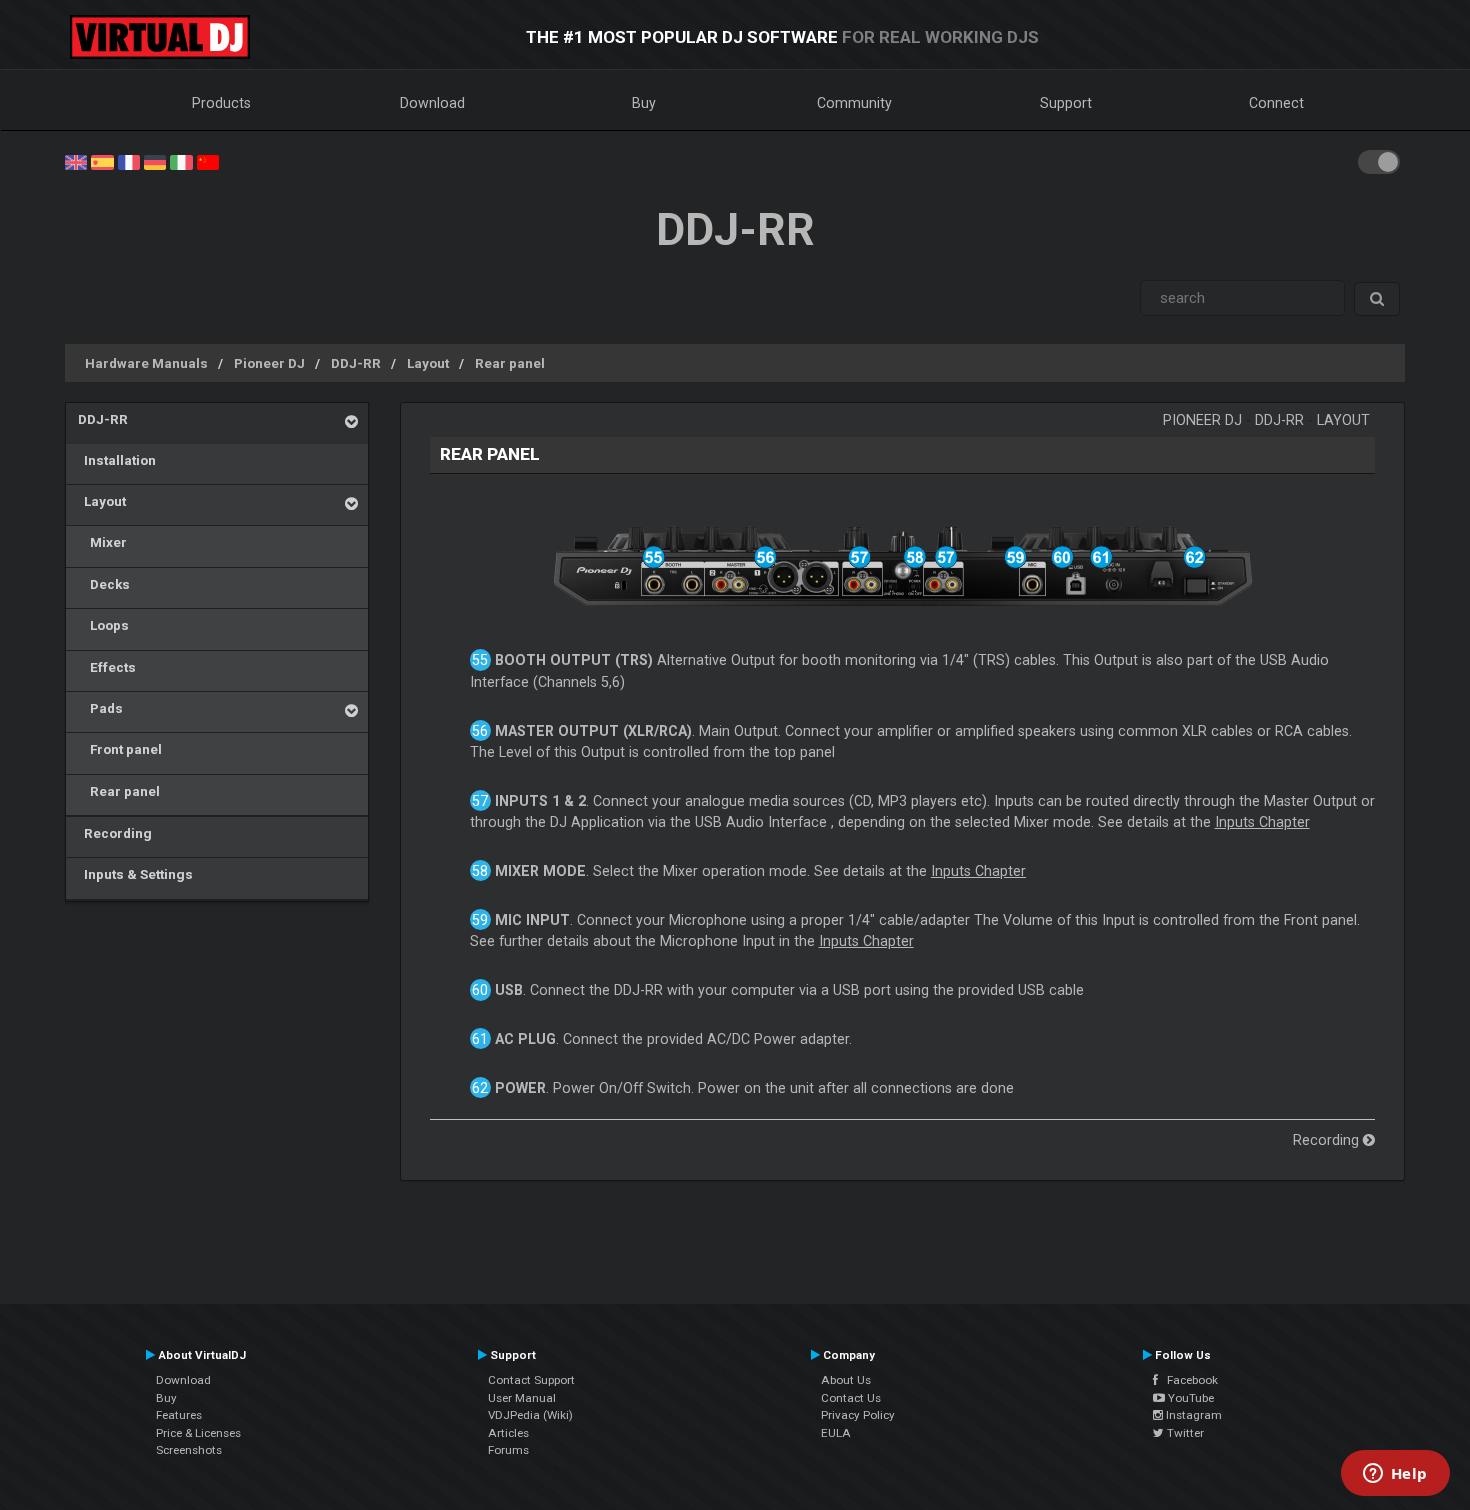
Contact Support (531, 1380)
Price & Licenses (198, 1433)
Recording (115, 833)
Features (179, 1415)
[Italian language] (181, 161)
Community (854, 103)
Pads (100, 708)
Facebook (1188, 1380)
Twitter (1184, 1433)
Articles (508, 1433)
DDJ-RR (356, 363)
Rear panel (510, 363)
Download (432, 103)
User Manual (522, 1398)
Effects (107, 667)
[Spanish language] (102, 161)
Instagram (1192, 1415)
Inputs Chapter (1262, 822)
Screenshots (189, 1450)
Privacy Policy (858, 1415)
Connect (1276, 103)
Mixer (102, 542)
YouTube (1189, 1398)
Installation (117, 460)
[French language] (129, 161)
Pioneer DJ (269, 363)
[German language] (155, 161)
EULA (836, 1433)
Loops (103, 625)
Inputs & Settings (135, 874)
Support (1066, 103)
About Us (846, 1380)
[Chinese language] (208, 161)
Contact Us (851, 1398)
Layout (428, 363)
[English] (76, 161)
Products (221, 103)
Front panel (120, 749)
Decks (104, 584)
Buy (644, 103)
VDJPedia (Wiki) (530, 1415)
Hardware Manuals (146, 363)
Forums (508, 1450)
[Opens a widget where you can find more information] (1395, 1475)
